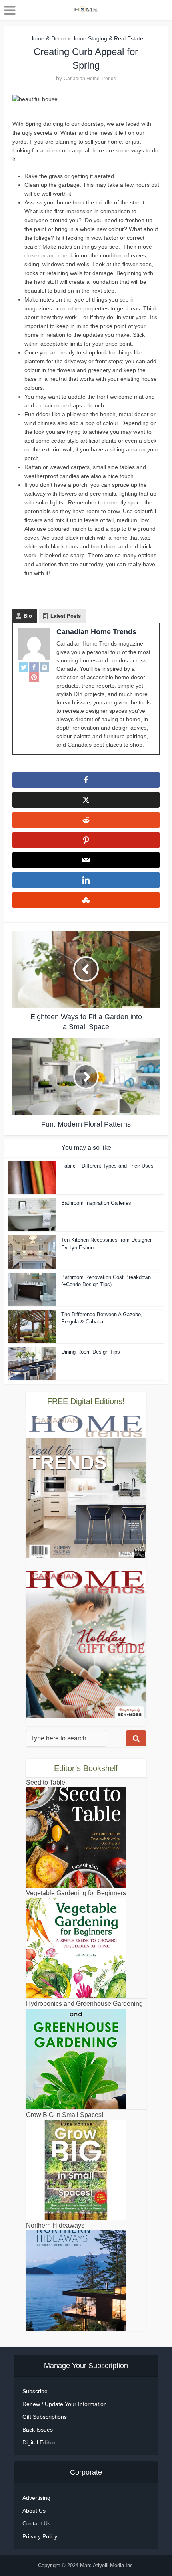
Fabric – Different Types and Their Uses (107, 1166)
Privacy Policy (40, 2536)
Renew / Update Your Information (65, 2404)
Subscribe (35, 2391)
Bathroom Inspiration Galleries (96, 1203)
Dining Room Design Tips (91, 1352)
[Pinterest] (34, 677)
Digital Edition (40, 2442)
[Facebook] (34, 667)
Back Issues (38, 2430)
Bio (28, 616)
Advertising (36, 2498)
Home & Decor (48, 38)
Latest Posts (66, 616)
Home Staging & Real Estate (107, 38)
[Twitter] (24, 667)
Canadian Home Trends (90, 79)
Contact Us (36, 2523)
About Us (34, 2511)
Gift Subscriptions (45, 2417)
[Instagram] (44, 667)
